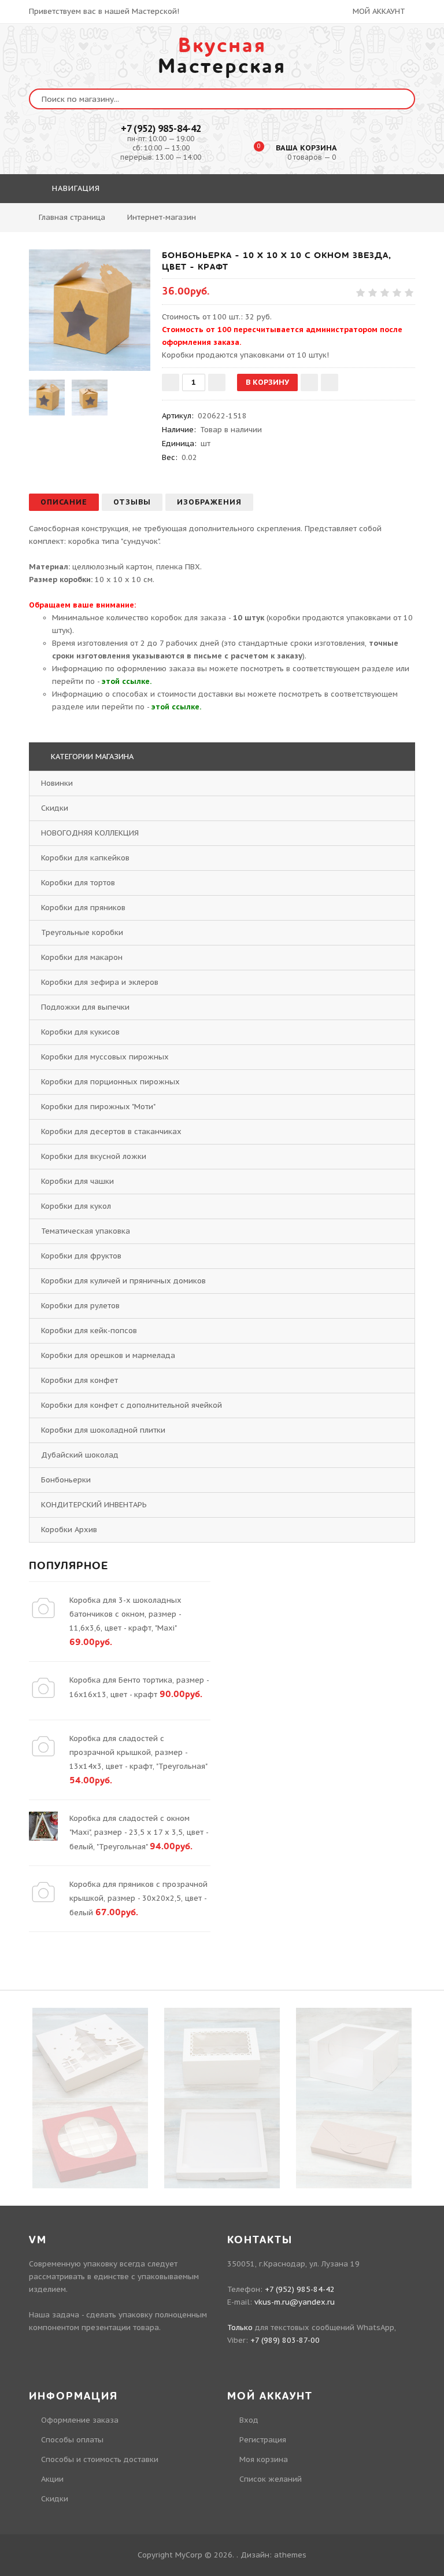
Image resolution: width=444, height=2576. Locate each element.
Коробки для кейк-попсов (89, 1331)
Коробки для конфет (79, 1380)
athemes (290, 2555)
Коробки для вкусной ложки (94, 1156)
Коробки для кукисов (80, 1032)
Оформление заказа (80, 2420)
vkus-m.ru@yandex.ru (295, 2302)
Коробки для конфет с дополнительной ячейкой (132, 1405)
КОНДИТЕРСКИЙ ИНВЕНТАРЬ (94, 1505)
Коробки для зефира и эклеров (100, 982)
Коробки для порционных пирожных (110, 1082)
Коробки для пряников (83, 908)
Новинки (57, 783)
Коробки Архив (69, 1530)
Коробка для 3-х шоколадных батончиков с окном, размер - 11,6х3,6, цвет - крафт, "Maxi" (125, 1614)
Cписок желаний (271, 2479)
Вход (249, 2420)
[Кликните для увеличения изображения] (90, 310)
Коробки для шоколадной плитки (103, 1430)
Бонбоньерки (66, 1480)
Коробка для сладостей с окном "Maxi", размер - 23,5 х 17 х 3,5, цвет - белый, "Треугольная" (139, 1832)
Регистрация (263, 2440)
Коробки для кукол (76, 1206)
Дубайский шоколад (80, 1455)
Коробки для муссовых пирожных (105, 1057)
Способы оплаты (72, 2440)
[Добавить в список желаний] (309, 382)
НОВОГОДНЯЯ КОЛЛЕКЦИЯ (90, 833)
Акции (52, 2479)
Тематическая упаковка (86, 1231)
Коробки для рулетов (80, 1306)
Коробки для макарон (82, 957)
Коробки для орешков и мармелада (108, 1355)
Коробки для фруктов (81, 1256)
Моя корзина (264, 2459)
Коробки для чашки (77, 1181)
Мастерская (222, 56)
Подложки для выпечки (85, 1007)
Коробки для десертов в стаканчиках (111, 1131)
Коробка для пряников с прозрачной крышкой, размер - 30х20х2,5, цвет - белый (138, 1898)
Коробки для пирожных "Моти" (98, 1107)
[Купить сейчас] (330, 382)
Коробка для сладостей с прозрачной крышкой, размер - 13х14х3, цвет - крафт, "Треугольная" (138, 1752)
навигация (75, 188)
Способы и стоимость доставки (100, 2459)
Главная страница (72, 217)
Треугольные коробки (82, 932)
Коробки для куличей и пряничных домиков (123, 1281)
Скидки (55, 808)
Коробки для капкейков (85, 858)
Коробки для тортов (78, 883)
